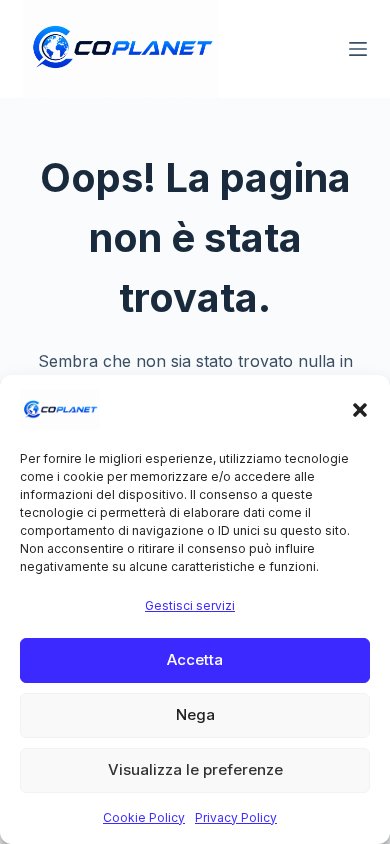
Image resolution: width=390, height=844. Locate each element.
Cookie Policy (144, 817)
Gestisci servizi (190, 605)
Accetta (195, 659)
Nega (195, 714)
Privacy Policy (236, 817)
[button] (360, 410)
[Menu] (358, 49)
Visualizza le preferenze (195, 769)
